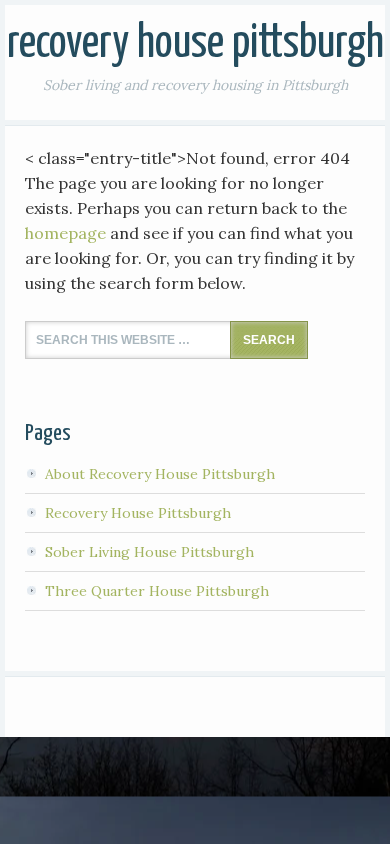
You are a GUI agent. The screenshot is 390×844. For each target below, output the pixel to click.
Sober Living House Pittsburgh (149, 552)
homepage (65, 233)
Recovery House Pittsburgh (195, 44)
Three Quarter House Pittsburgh (157, 591)
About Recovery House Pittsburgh (160, 474)
